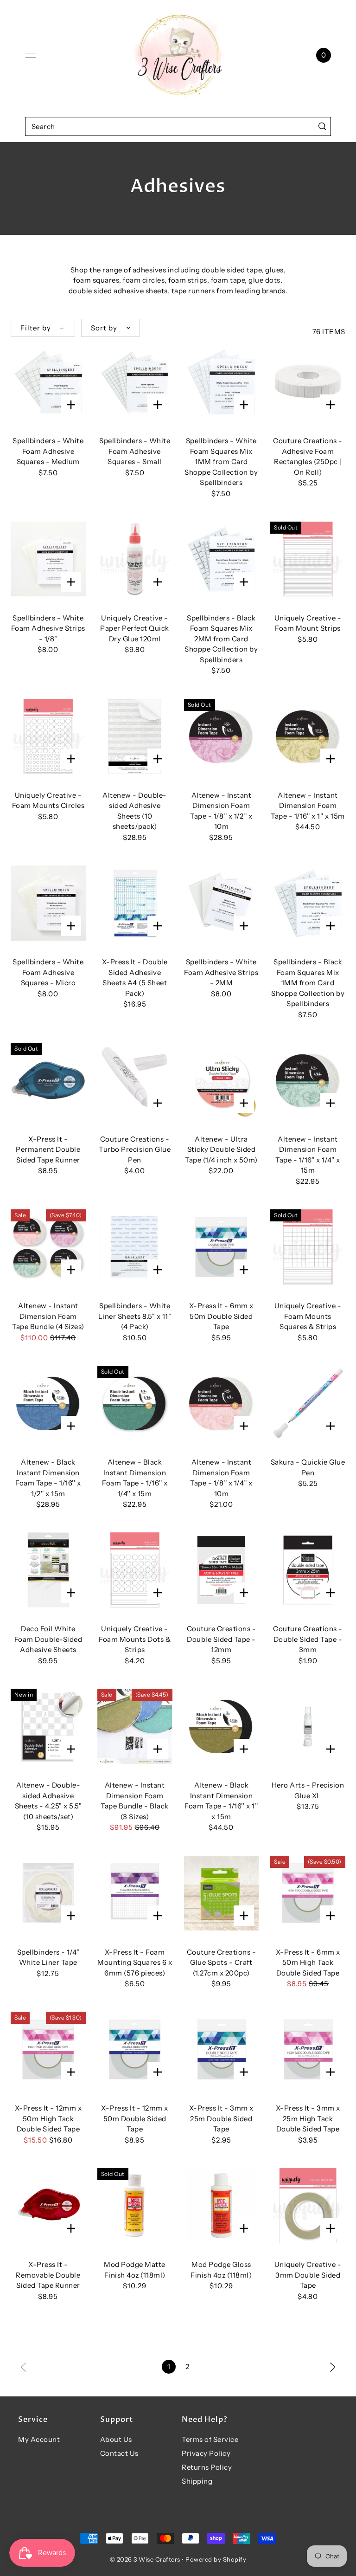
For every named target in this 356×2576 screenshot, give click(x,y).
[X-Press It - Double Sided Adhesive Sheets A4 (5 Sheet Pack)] (135, 903)
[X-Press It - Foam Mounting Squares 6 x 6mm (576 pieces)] (135, 1893)
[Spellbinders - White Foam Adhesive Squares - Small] (135, 382)
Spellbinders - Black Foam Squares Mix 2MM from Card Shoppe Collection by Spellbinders (221, 639)
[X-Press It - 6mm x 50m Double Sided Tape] (222, 1247)
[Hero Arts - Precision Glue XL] (308, 1726)
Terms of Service (210, 2439)
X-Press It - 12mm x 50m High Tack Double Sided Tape (48, 2118)
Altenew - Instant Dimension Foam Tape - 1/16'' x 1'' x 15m (308, 806)
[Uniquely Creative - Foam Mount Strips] (308, 559)
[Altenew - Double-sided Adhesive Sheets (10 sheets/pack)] (135, 736)
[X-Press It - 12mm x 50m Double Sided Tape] (135, 2049)
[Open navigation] (31, 55)
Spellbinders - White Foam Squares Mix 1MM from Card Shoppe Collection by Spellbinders (221, 462)
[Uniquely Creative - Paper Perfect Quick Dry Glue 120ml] (135, 559)
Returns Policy (207, 2467)
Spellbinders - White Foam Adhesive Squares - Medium (48, 451)
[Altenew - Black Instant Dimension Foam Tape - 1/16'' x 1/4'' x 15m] (135, 1403)
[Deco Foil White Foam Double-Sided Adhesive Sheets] (48, 1570)
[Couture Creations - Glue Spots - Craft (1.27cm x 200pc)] (222, 1893)
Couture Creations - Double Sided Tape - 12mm (222, 1639)
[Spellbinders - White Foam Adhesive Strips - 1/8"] (48, 559)
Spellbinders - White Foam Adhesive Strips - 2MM (221, 972)
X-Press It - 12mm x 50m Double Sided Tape (135, 2118)
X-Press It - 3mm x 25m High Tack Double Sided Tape (308, 2118)
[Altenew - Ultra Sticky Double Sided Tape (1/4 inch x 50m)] (222, 1080)
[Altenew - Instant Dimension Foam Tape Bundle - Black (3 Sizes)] (135, 1726)
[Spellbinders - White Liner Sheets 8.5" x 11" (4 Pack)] (135, 1247)
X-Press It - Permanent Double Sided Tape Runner (48, 1149)
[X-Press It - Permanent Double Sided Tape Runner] (48, 1080)
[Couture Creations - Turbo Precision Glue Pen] (135, 1080)
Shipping (197, 2481)
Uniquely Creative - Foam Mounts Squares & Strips (308, 1316)
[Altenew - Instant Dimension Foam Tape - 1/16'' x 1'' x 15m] (308, 736)
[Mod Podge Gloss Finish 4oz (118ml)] (222, 2206)
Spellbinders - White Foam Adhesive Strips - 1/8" (48, 628)
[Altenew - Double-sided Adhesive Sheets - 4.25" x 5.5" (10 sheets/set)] (48, 1726)
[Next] (333, 2366)
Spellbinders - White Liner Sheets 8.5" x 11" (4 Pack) (135, 1316)
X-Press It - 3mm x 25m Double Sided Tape (221, 2118)
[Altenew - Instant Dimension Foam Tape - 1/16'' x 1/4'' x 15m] (308, 1080)
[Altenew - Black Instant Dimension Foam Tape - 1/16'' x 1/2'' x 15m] (48, 1403)
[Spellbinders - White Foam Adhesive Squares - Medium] (48, 382)
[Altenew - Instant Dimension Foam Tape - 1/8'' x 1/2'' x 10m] (222, 736)
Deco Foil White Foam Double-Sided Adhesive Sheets (48, 1639)
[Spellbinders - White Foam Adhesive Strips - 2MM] (222, 903)
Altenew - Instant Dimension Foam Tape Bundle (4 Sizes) (48, 1316)
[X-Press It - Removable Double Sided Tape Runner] (48, 2206)
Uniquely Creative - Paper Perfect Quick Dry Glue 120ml (135, 628)
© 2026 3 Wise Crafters (145, 2559)
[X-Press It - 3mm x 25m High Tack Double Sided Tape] (308, 2049)
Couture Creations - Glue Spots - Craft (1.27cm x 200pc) (222, 1963)
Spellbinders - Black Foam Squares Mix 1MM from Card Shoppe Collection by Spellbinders (308, 983)
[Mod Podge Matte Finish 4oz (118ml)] (135, 2206)
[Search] (322, 126)
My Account (39, 2439)
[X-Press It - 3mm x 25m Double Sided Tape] (222, 2049)
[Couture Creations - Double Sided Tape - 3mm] (308, 1570)
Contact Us (119, 2453)
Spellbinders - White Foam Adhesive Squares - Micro (48, 972)
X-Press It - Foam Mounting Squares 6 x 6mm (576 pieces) (135, 1963)
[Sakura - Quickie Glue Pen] (308, 1403)
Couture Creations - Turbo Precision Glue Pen (135, 1149)
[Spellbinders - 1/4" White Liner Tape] (48, 1893)
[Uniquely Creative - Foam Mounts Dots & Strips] (135, 1570)
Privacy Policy (206, 2453)
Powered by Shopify (216, 2559)
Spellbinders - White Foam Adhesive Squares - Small (135, 451)
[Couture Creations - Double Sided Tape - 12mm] (222, 1570)
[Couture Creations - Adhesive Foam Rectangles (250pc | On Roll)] (308, 382)
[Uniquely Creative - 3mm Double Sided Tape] (308, 2206)
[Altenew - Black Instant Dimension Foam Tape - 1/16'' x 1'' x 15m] (222, 1726)
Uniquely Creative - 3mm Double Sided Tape (308, 2275)
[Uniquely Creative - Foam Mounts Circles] (48, 736)
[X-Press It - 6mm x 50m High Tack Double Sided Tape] (308, 1893)
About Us (116, 2439)
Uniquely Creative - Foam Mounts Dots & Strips (135, 1639)
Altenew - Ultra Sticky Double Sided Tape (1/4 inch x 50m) (221, 1149)
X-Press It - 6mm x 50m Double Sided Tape (221, 1316)
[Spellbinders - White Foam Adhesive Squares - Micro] (48, 903)
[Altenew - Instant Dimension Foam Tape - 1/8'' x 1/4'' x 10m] (222, 1403)
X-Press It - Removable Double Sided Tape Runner (48, 2275)
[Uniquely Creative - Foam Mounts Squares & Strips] (308, 1247)
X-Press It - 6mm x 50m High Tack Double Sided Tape (308, 1963)
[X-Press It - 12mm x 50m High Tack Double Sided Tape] (48, 2049)
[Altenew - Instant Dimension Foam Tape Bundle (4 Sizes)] (48, 1247)
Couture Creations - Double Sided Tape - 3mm (308, 1639)
